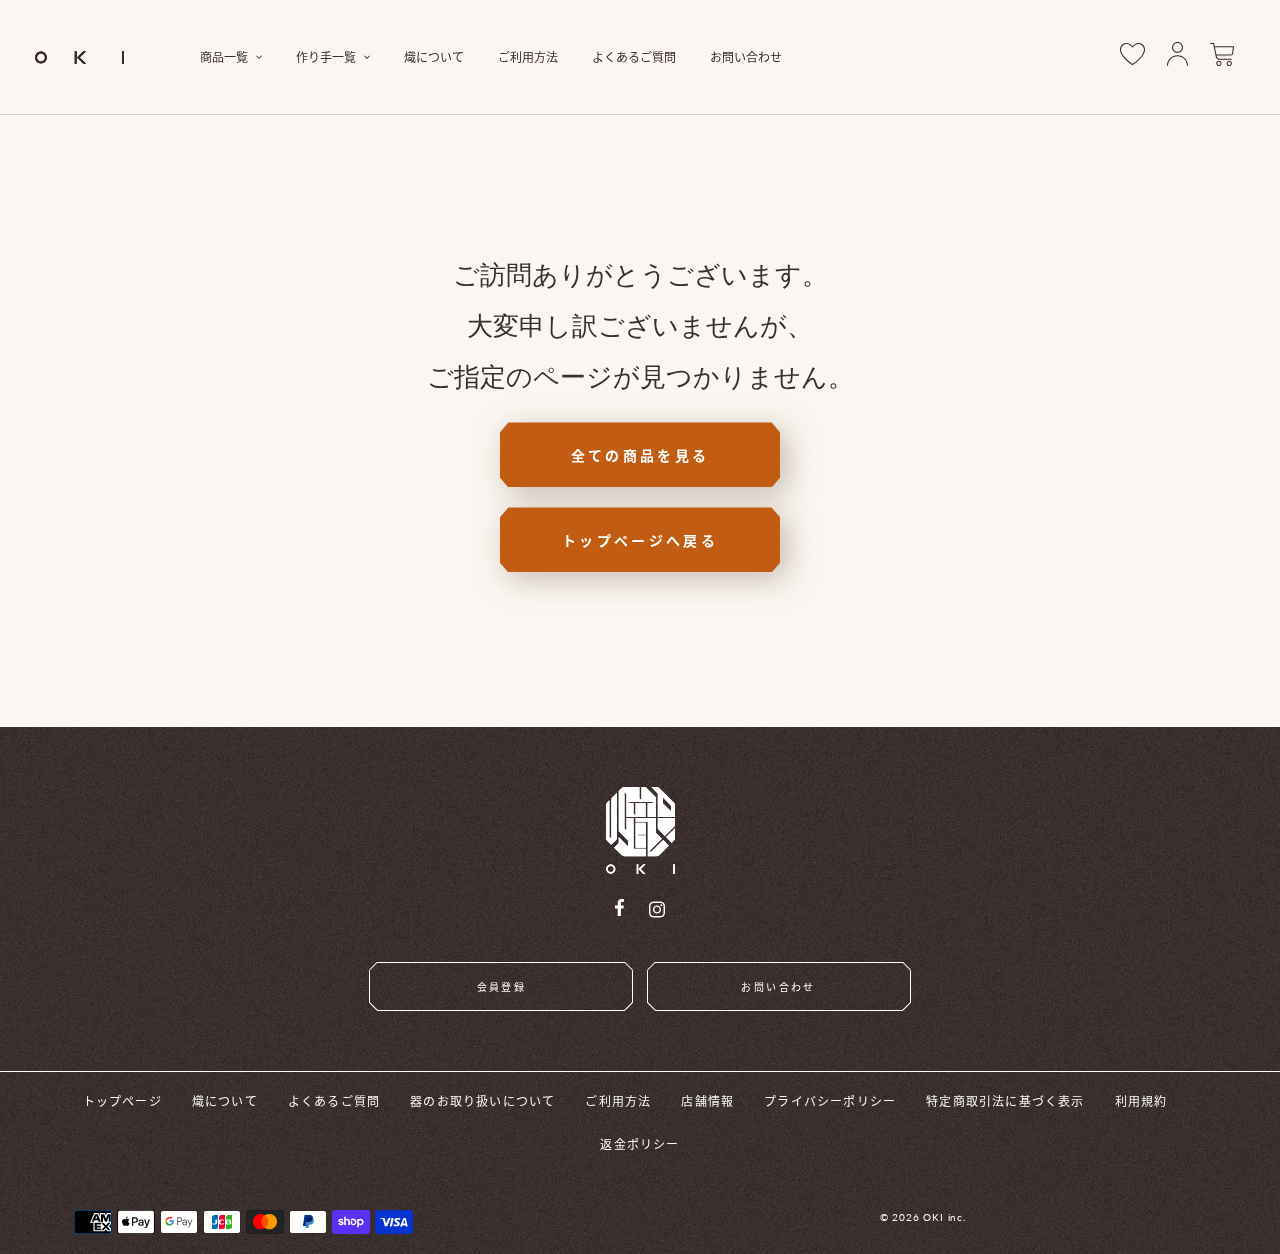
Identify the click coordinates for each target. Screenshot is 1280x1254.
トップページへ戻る (640, 540)
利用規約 (1141, 1100)
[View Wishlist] (1132, 57)
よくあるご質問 (334, 1100)
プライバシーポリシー (830, 1100)
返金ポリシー (639, 1143)
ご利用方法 (618, 1100)
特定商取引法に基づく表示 (1005, 1100)
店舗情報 (707, 1100)
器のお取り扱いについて (482, 1100)
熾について (225, 1100)
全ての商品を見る (640, 455)
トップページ (122, 1100)
